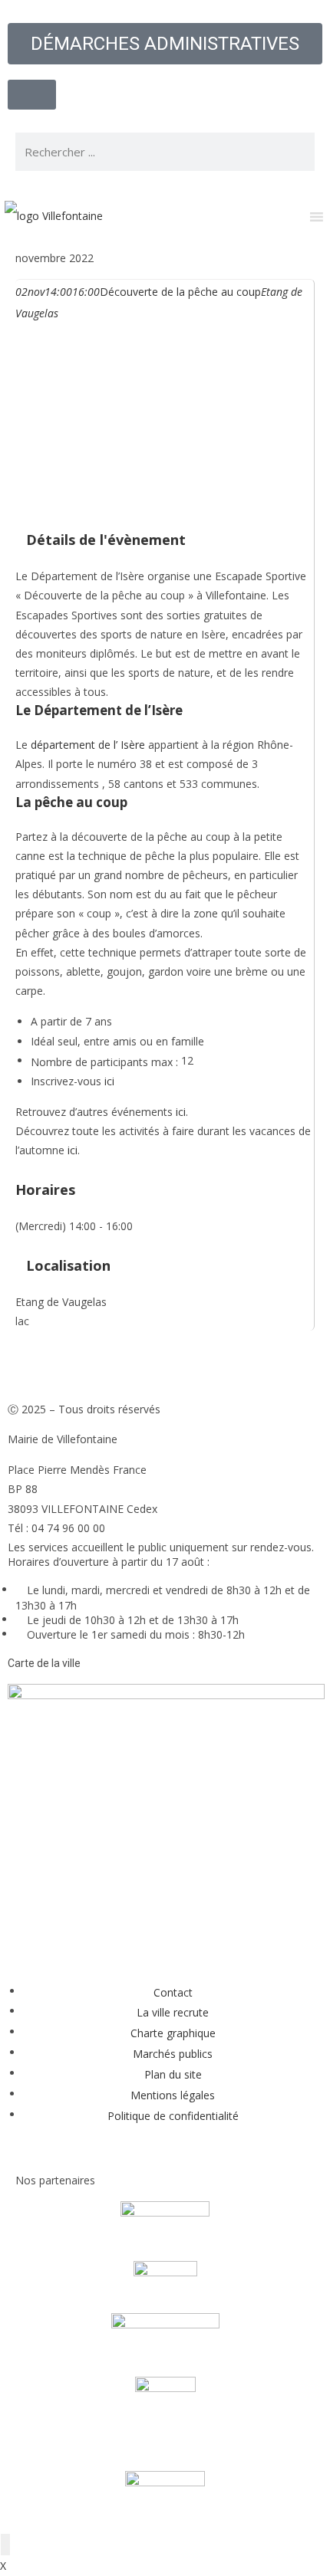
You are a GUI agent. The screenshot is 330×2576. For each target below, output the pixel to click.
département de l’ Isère (88, 745)
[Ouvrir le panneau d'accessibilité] (5, 2545)
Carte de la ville (44, 1663)
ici (109, 1081)
